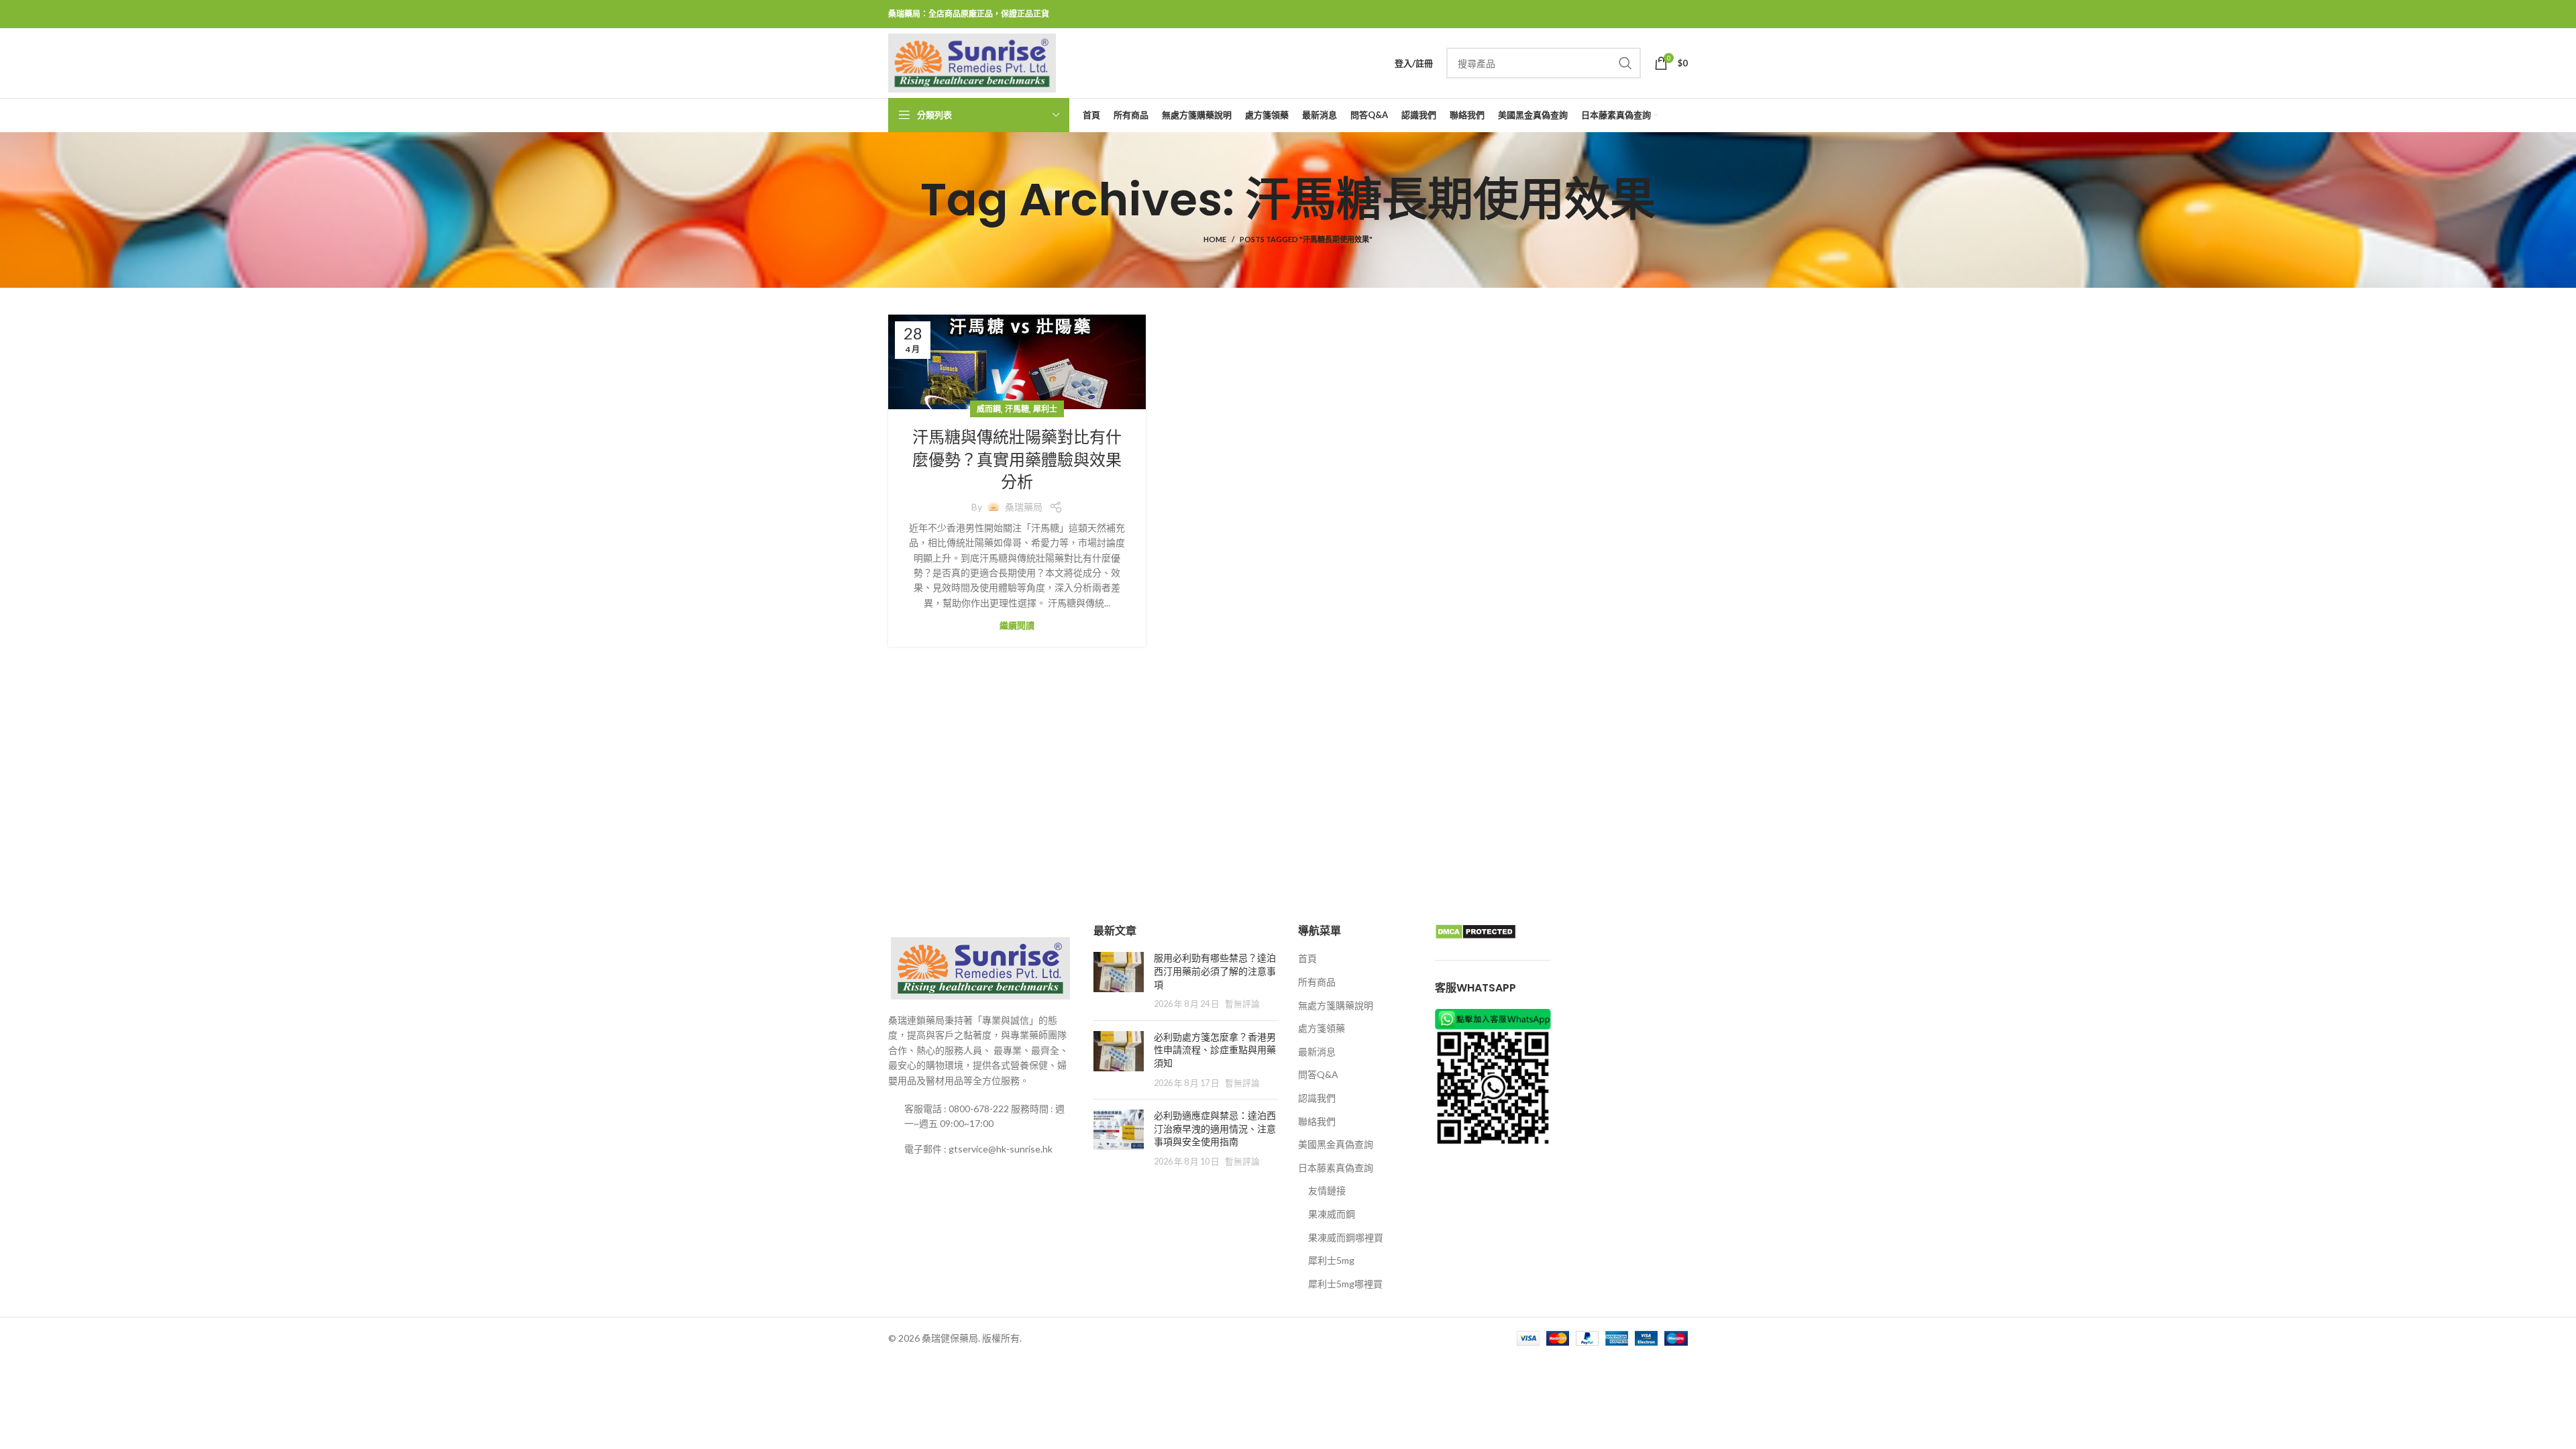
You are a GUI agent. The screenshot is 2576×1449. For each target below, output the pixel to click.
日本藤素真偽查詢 (1336, 1168)
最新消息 (1317, 1052)
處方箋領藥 (1322, 1028)
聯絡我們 (1317, 1121)
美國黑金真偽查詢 (1336, 1144)
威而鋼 (989, 409)
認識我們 (1317, 1098)
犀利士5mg (1331, 1260)
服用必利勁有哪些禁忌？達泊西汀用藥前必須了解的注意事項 (1215, 971)
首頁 (1307, 958)
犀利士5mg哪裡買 (1345, 1284)
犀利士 (1045, 409)
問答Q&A (1318, 1074)
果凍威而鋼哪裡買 (1346, 1237)
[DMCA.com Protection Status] (1475, 931)
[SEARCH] (1625, 63)
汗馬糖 (1017, 409)
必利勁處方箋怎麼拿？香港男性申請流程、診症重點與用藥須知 (1215, 1050)
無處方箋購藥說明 (1336, 1005)
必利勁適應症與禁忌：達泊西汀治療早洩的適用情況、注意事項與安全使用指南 (1215, 1129)
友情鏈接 (1327, 1190)
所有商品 (1317, 982)
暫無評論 (1242, 1004)
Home (1215, 239)
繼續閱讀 (1017, 626)
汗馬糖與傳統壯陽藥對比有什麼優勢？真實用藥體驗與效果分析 (1017, 460)
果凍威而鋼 (1332, 1214)
